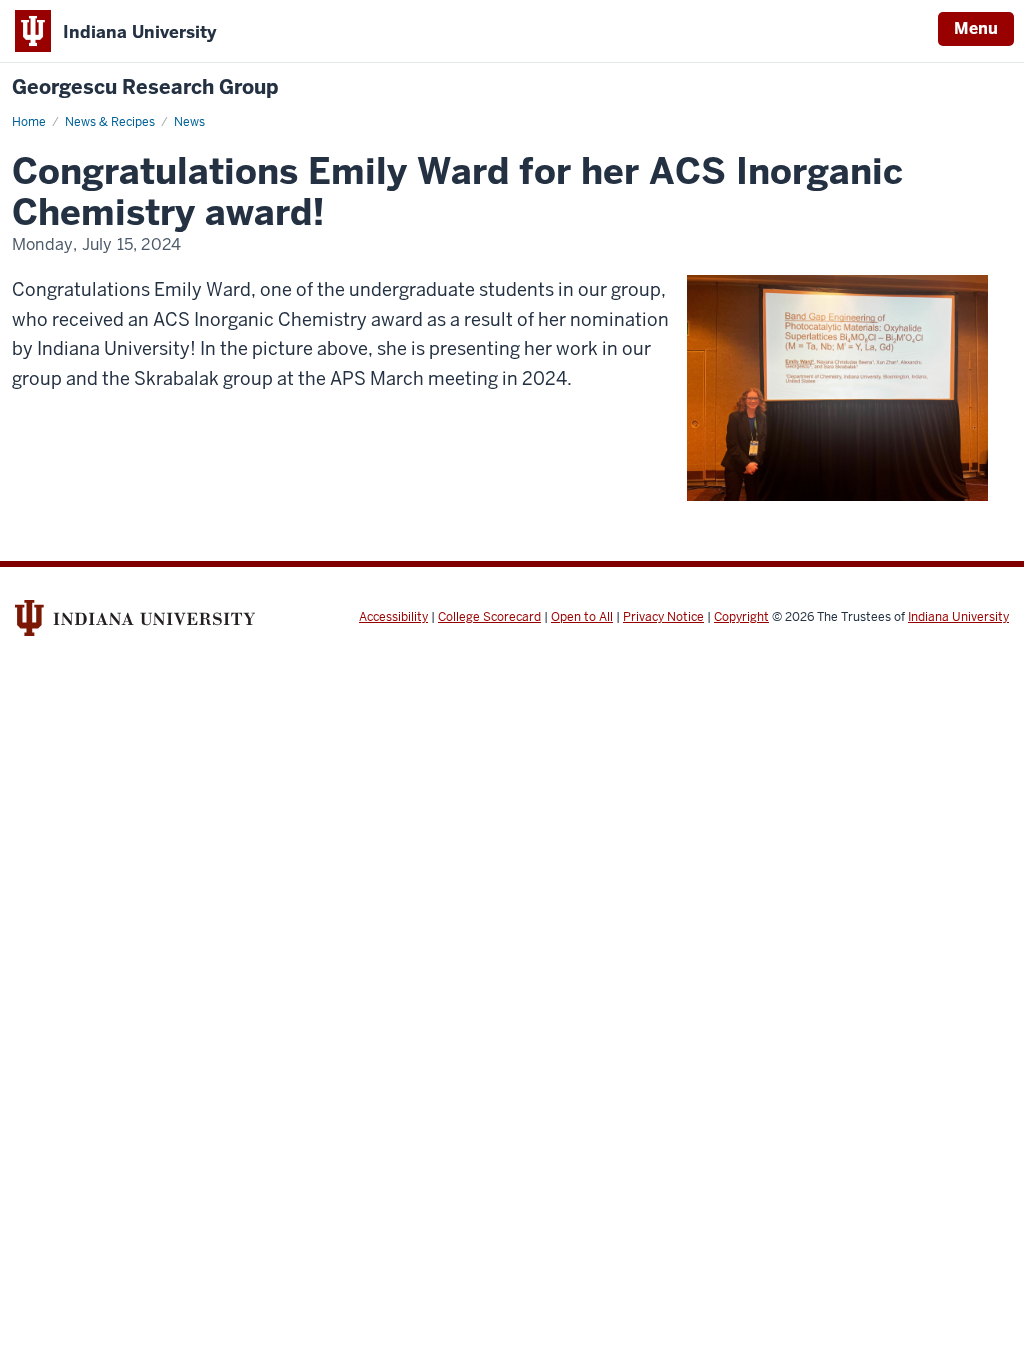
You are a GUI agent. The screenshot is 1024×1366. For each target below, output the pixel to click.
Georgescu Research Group (145, 87)
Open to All (582, 617)
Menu (976, 28)
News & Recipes (110, 122)
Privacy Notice (663, 617)
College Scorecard (489, 617)
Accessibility (393, 617)
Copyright (741, 617)
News (189, 122)
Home (29, 122)
